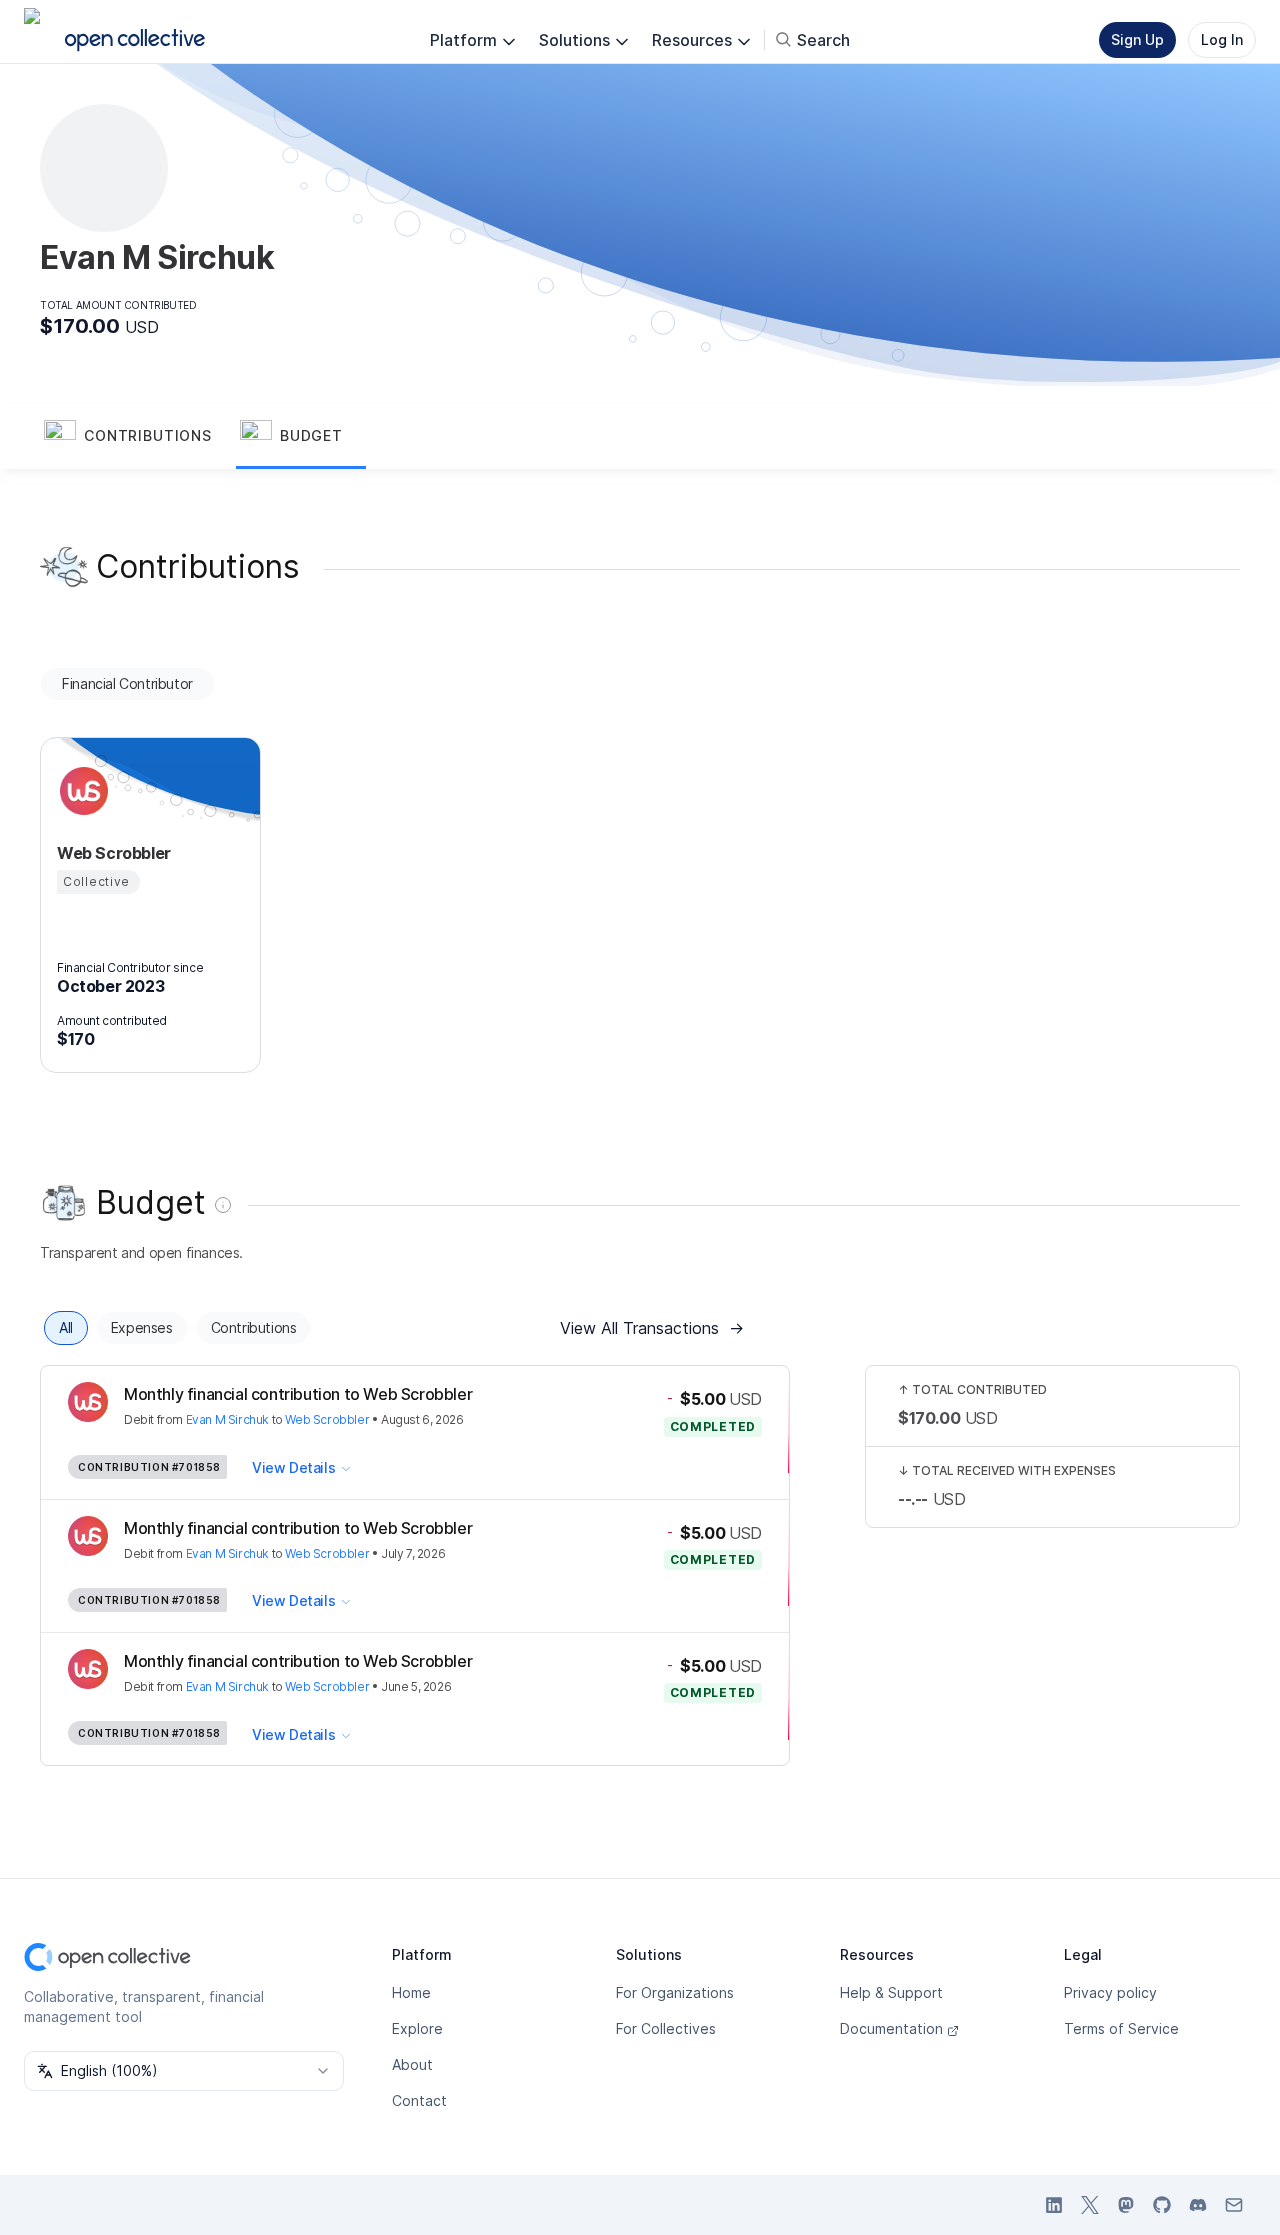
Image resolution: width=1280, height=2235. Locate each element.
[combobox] (184, 2071)
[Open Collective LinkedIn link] (1054, 2205)
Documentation (891, 2028)
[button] (138, 437)
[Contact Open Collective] (1234, 2205)
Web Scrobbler (327, 1419)
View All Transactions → (652, 1328)
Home (411, 1992)
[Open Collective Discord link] (1198, 2205)
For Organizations (675, 1992)
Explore (417, 2028)
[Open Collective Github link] (1162, 2205)
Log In (1222, 39)
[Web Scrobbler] (81, 791)
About (412, 2064)
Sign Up (1137, 39)
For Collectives (666, 2028)
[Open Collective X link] (1090, 2205)
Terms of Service (1121, 2028)
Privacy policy (1110, 1992)
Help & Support (891, 1992)
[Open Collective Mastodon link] (1126, 2205)
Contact (419, 2100)
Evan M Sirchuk (227, 1419)
